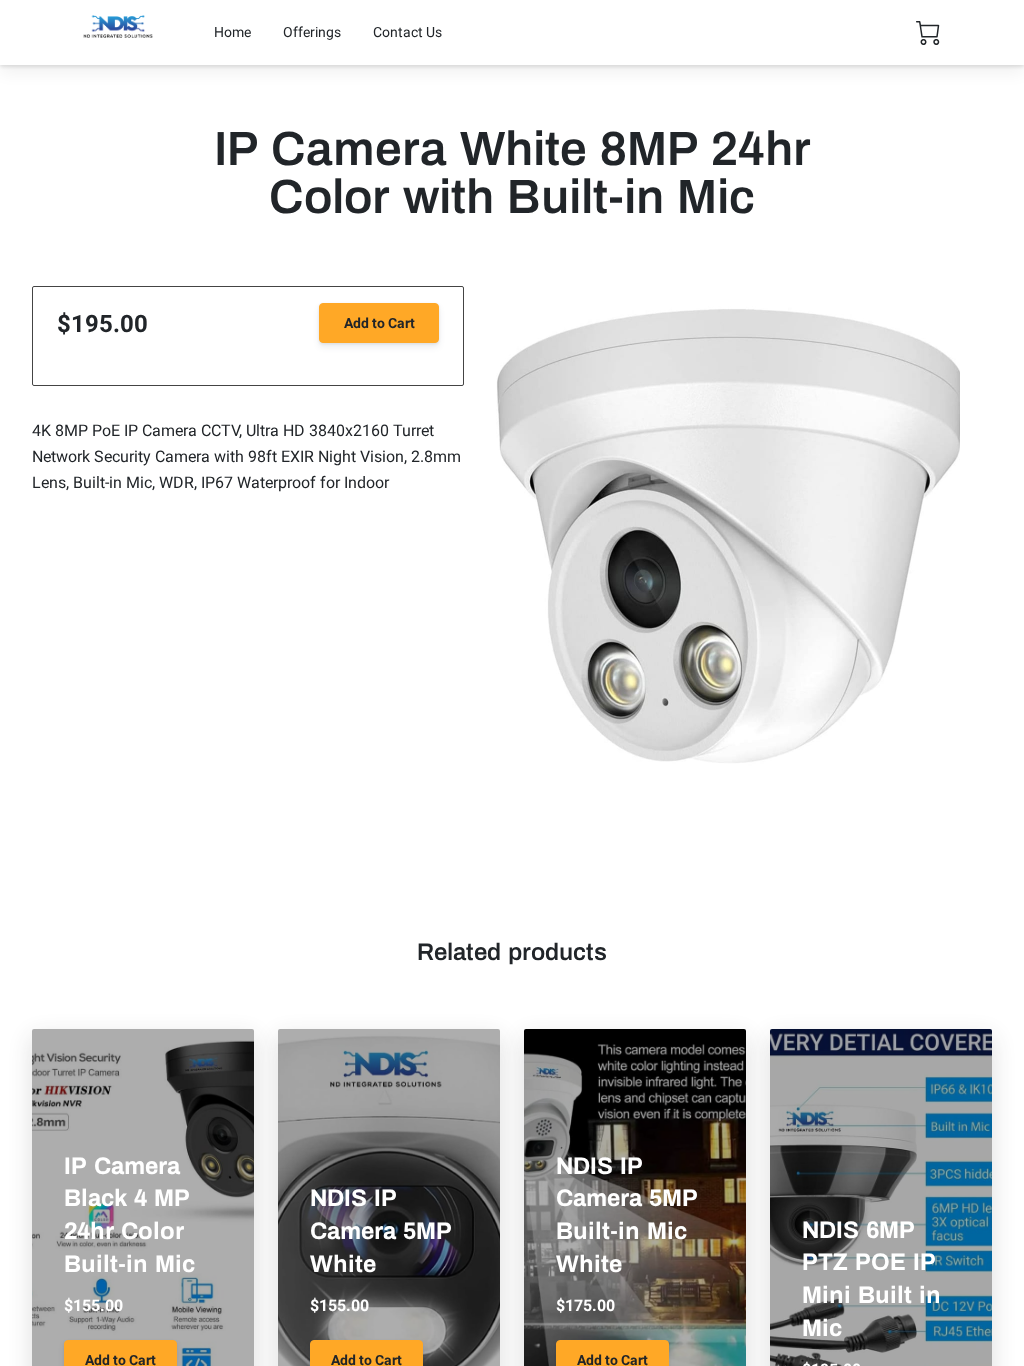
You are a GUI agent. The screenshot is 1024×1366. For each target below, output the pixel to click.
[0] (928, 33)
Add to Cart (379, 323)
